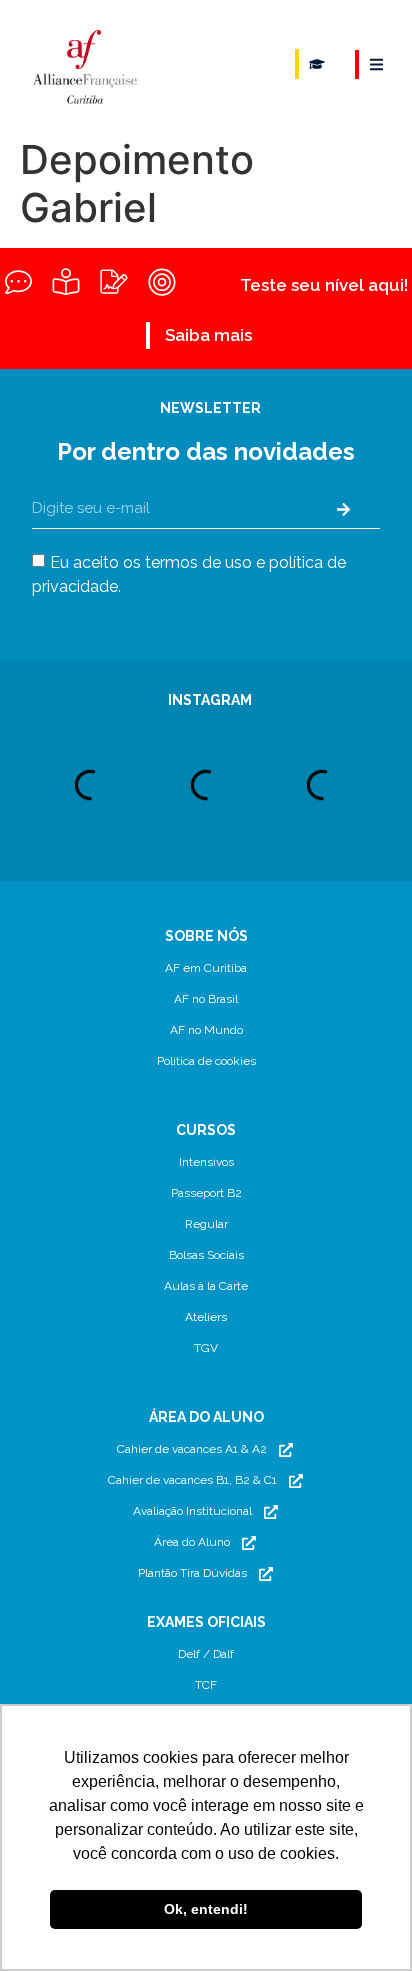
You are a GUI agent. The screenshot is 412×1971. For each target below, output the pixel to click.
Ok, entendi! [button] (206, 1909)
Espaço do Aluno (317, 64)
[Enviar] (343, 509)
